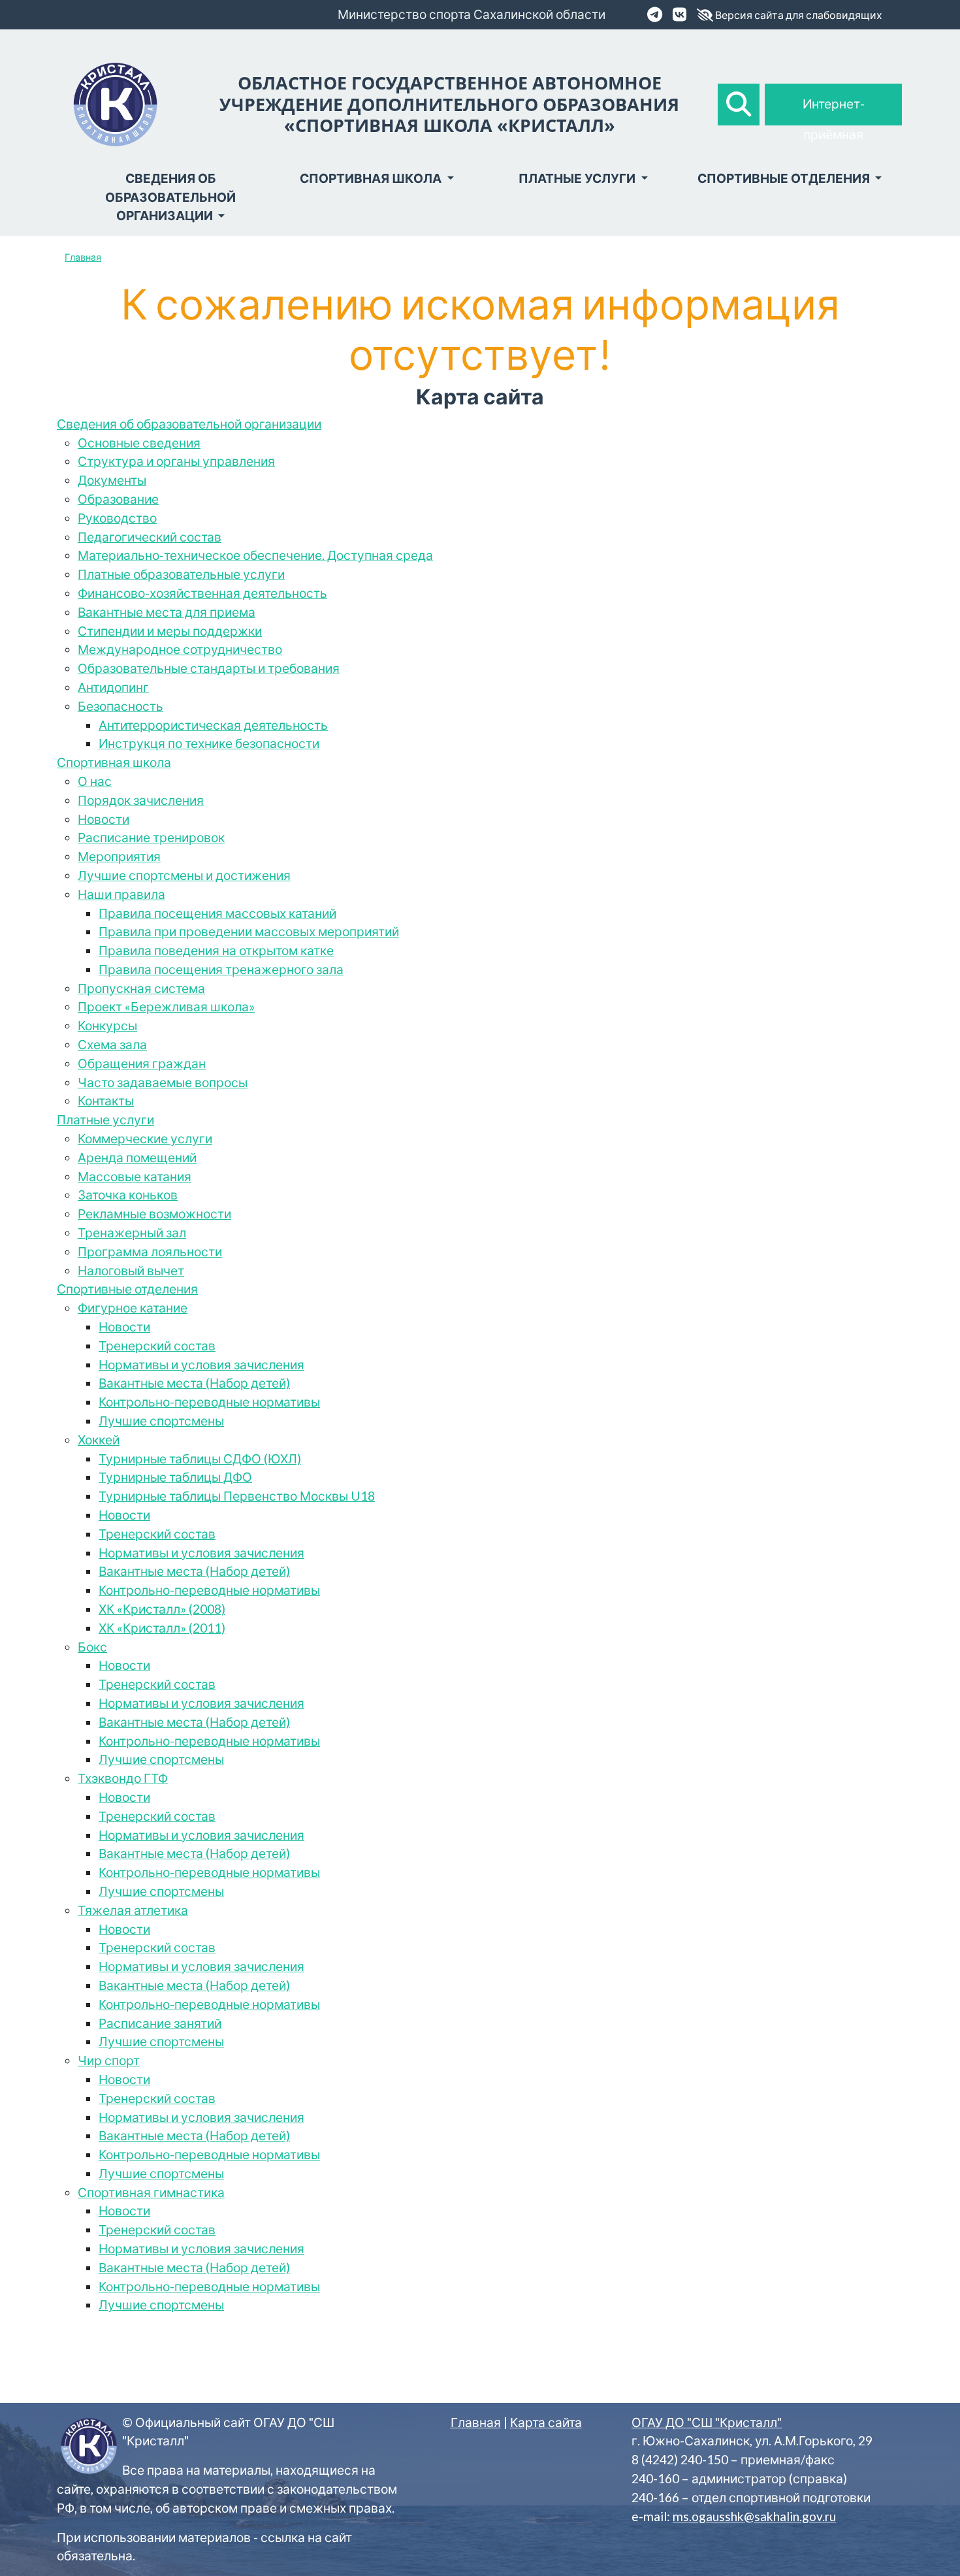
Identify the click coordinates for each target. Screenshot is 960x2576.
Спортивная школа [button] (372, 178)
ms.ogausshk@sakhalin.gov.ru (754, 2516)
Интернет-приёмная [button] (834, 111)
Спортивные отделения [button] (785, 178)
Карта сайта (546, 2422)
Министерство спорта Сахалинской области (472, 14)
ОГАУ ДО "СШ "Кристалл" (707, 2422)
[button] (739, 105)
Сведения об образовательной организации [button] (170, 197)
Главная (83, 257)
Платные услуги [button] (578, 178)
